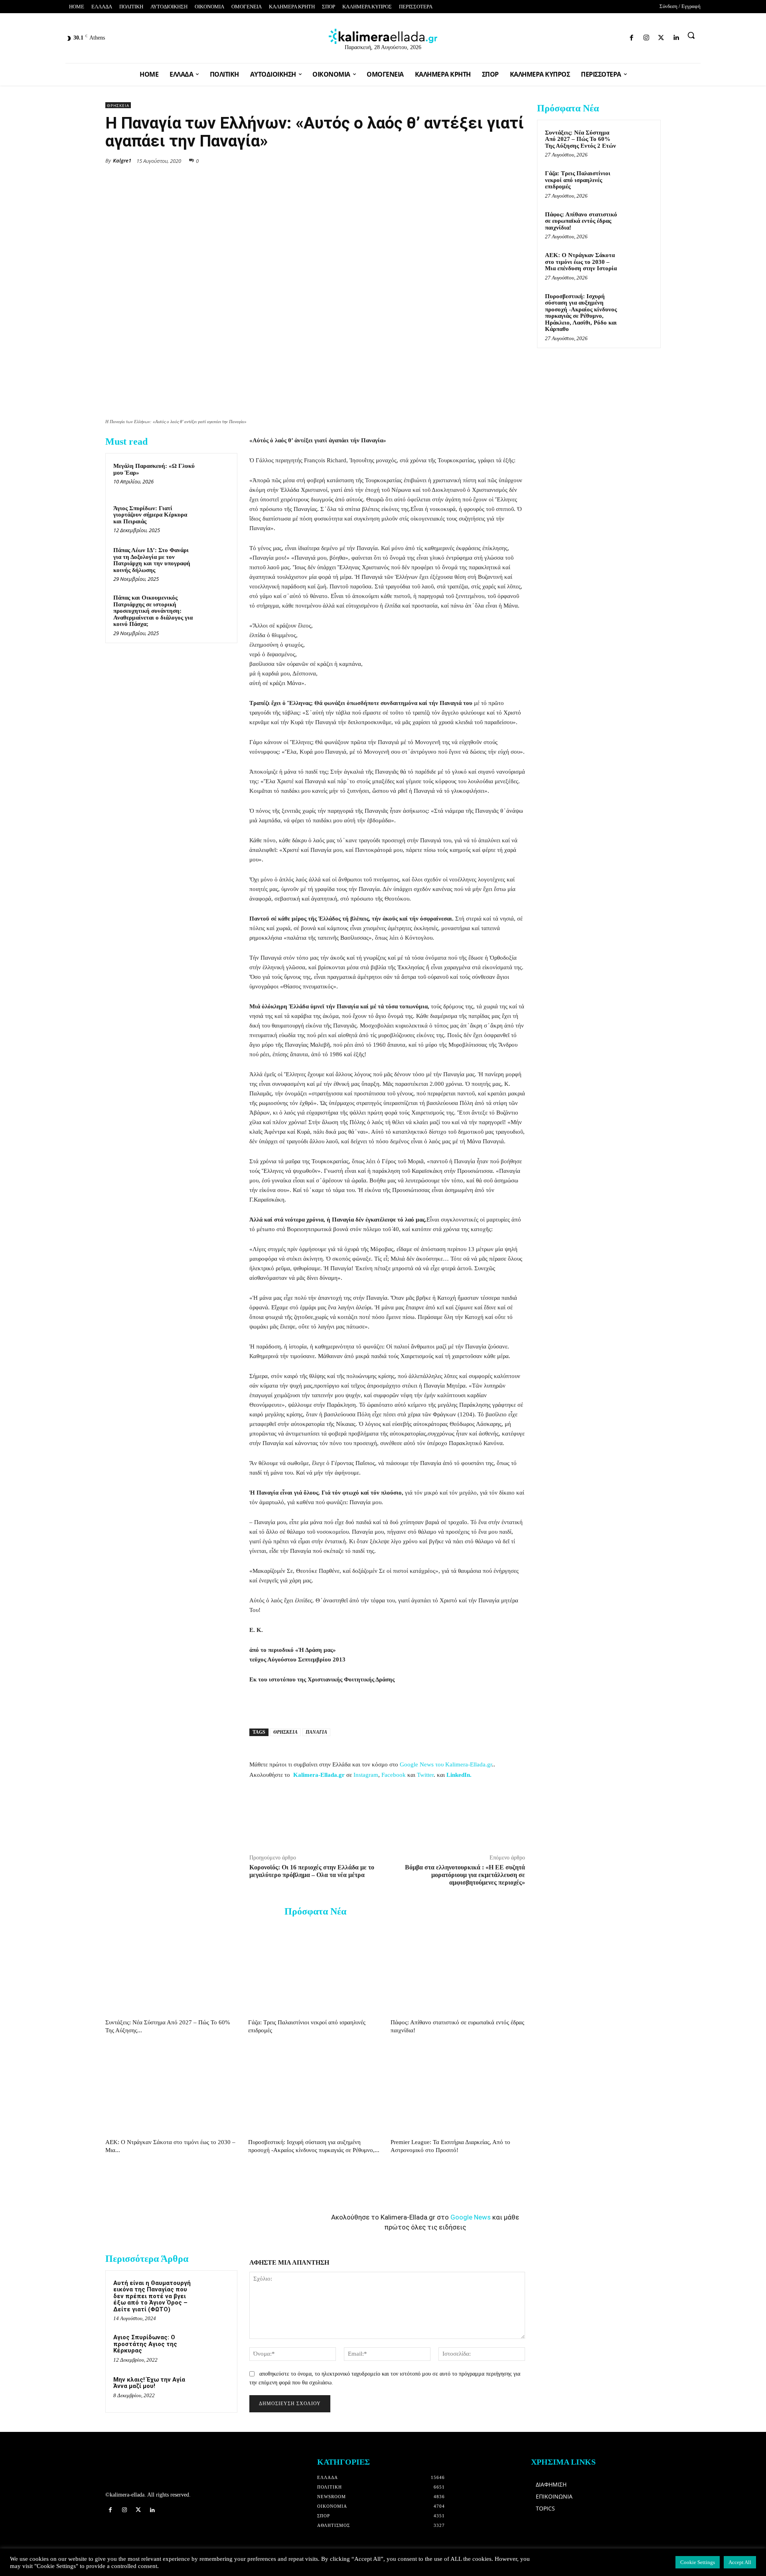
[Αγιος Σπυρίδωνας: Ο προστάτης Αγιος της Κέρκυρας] (214, 2348)
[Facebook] (579, 36)
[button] (691, 35)
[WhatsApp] (462, 160)
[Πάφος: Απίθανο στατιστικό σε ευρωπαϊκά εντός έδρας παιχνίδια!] (458, 1969)
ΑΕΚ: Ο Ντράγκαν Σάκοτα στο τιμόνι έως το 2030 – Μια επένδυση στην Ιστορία (581, 262)
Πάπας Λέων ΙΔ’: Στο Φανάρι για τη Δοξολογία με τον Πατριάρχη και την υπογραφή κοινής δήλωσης (152, 560)
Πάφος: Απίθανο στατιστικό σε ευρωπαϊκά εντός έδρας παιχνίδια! (581, 221)
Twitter (425, 1775)
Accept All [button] (740, 2562)
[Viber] (499, 160)
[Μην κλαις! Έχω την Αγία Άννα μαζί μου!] (214, 2390)
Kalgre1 (122, 160)
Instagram (366, 1775)
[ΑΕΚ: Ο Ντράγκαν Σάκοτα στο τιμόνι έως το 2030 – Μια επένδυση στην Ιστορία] (173, 2089)
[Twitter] (607, 36)
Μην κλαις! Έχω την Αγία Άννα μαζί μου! (149, 2383)
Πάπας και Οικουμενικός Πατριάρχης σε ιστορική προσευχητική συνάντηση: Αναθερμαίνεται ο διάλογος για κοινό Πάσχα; (153, 611)
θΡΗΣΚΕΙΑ (118, 105)
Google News (471, 2217)
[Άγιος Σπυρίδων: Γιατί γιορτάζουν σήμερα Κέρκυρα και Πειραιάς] (214, 519)
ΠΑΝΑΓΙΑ (316, 1732)
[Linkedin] (621, 36)
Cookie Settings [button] (698, 2562)
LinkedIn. (459, 1775)
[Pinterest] (517, 160)
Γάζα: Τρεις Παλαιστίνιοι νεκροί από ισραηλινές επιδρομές (578, 180)
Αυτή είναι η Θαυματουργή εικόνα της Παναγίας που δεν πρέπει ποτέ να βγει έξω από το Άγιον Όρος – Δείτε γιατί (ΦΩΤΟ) (152, 2296)
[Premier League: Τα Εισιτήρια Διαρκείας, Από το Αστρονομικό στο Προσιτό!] (458, 2089)
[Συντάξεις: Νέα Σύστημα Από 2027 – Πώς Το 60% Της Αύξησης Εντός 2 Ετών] (173, 1969)
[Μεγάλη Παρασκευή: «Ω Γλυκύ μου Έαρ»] (214, 476)
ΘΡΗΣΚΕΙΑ (285, 1732)
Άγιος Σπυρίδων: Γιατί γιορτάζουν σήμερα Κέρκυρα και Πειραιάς (150, 515)
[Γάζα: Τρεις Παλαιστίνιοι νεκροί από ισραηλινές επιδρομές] (315, 1969)
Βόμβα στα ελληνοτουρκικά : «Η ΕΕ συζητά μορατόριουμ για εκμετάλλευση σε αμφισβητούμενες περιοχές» (465, 1875)
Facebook (394, 1775)
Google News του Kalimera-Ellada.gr (446, 1764)
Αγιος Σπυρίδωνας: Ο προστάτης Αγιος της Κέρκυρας (145, 2344)
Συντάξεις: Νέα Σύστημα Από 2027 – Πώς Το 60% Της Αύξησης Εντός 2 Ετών (580, 139)
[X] (444, 160)
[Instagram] (593, 36)
